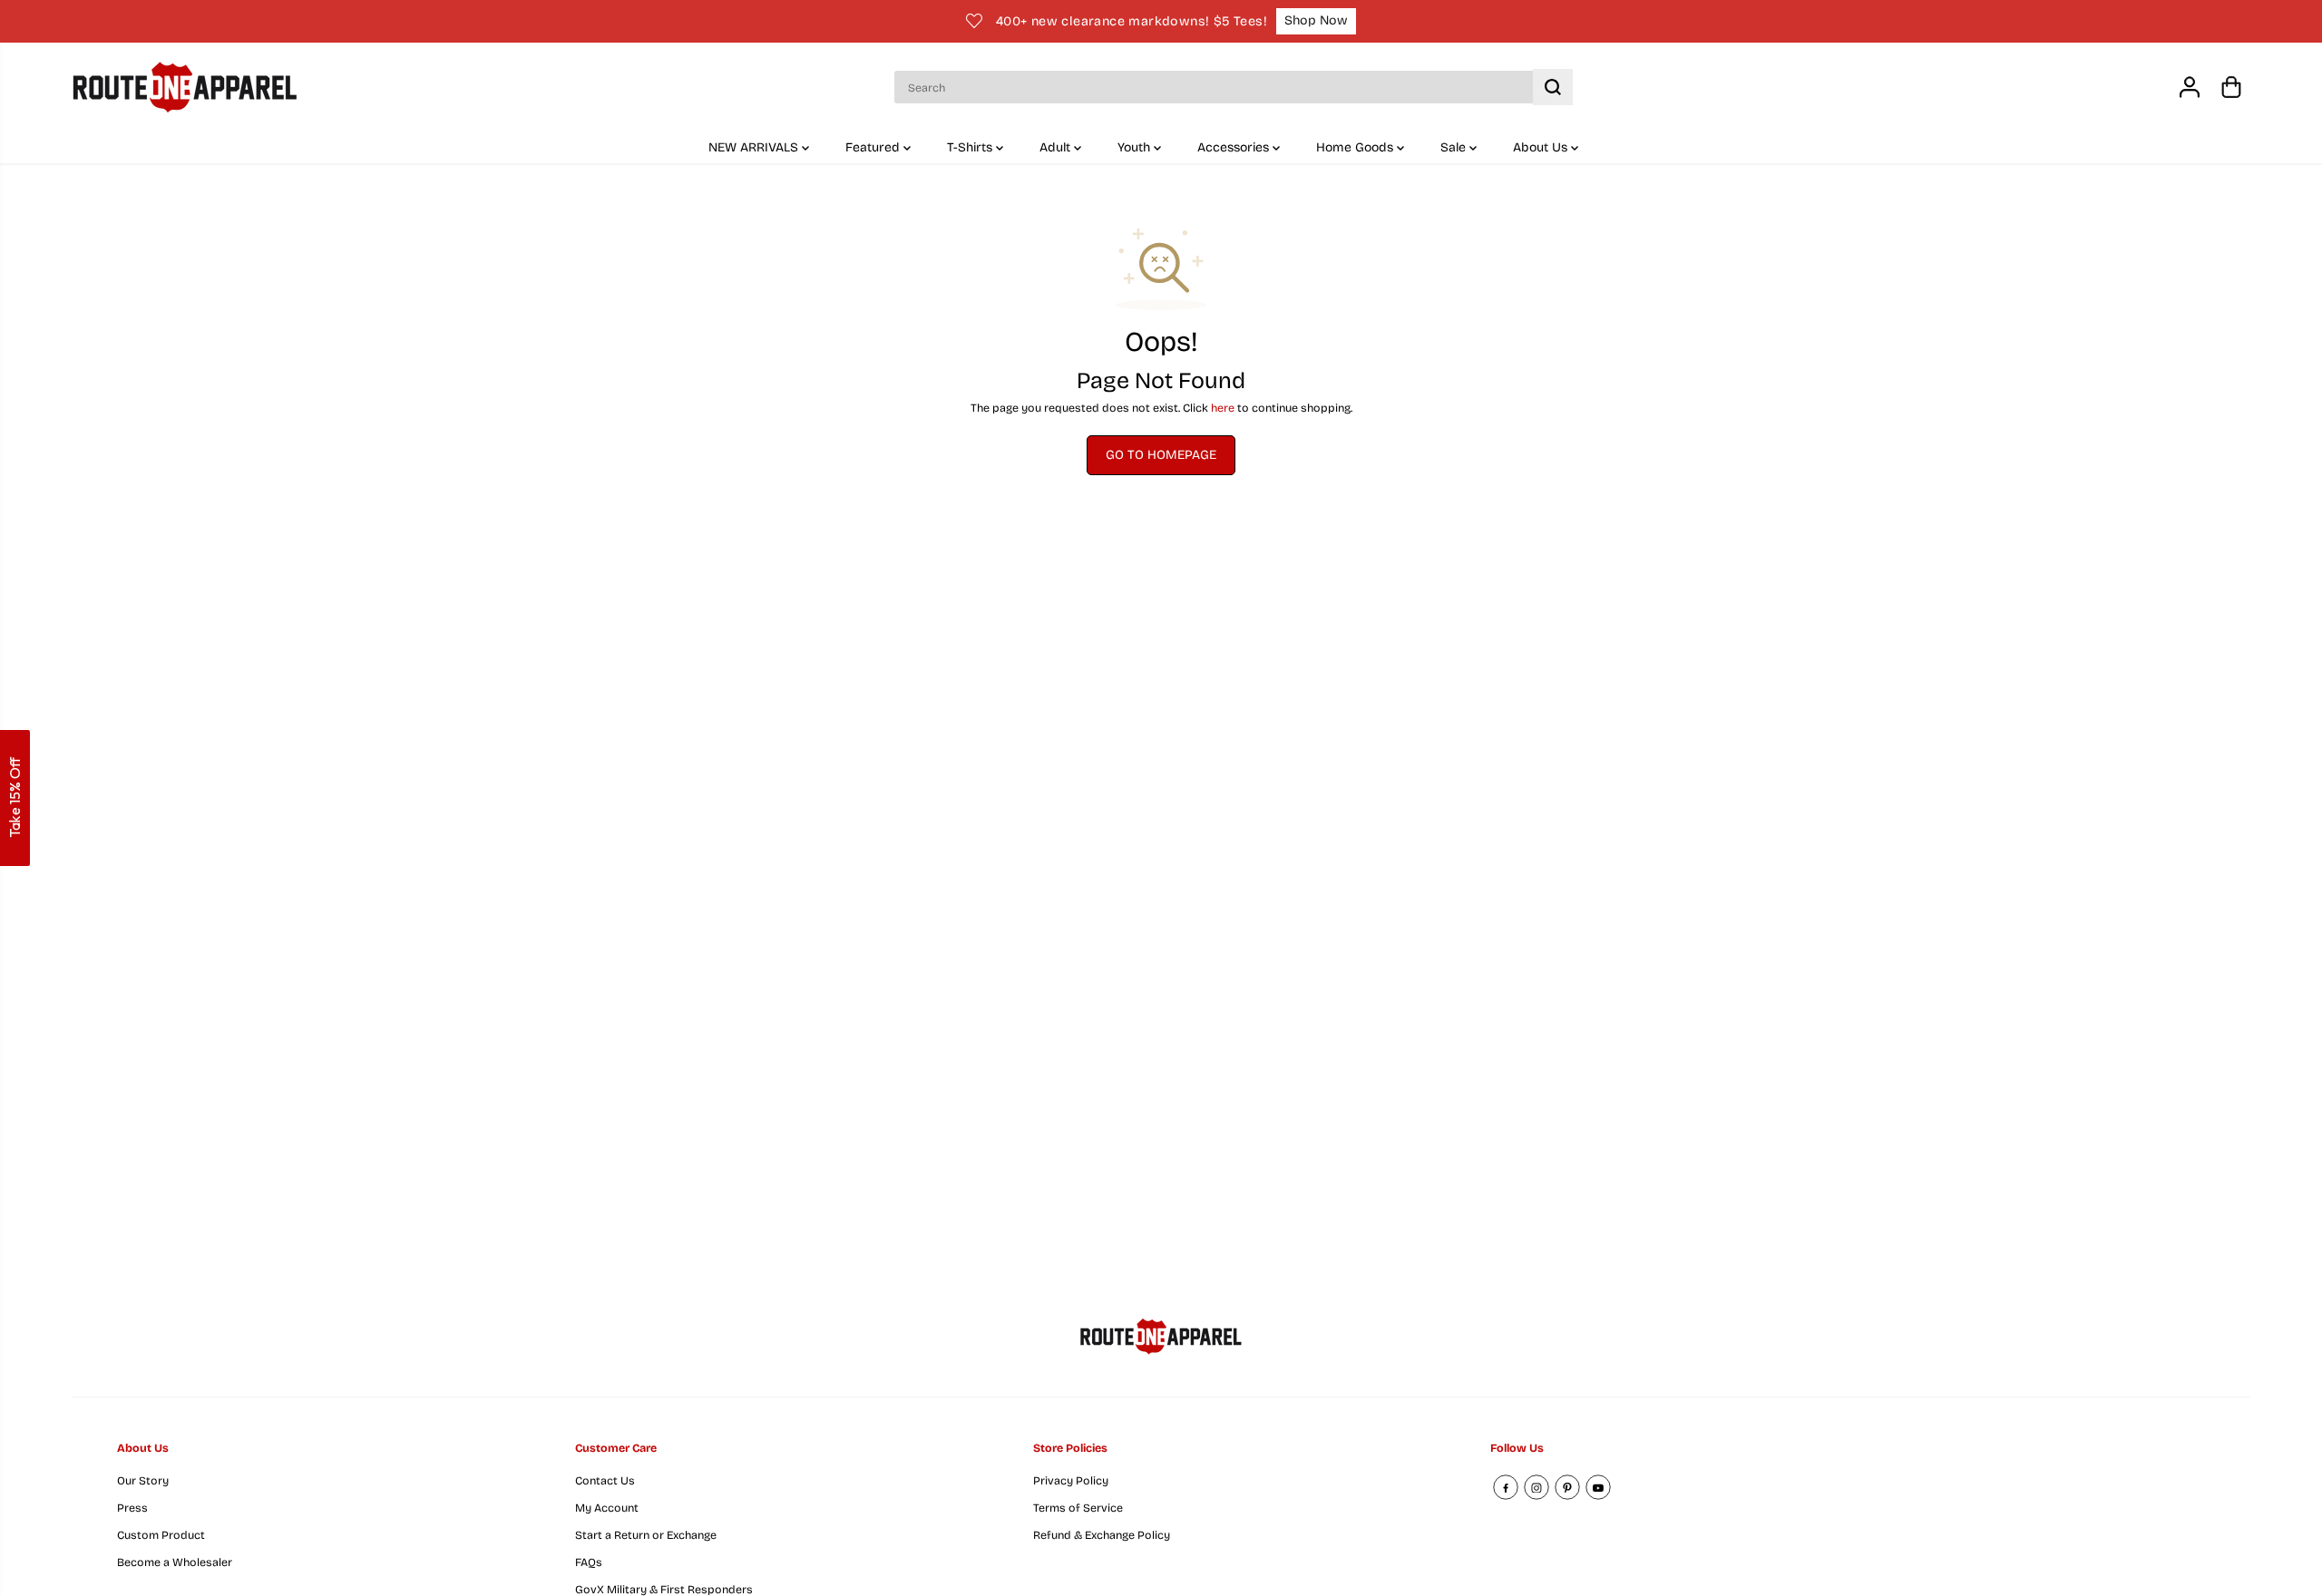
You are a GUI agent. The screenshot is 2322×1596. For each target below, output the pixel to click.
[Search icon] (1553, 87)
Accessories (1235, 147)
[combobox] (1233, 87)
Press (132, 1508)
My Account (607, 1508)
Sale (1455, 147)
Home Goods (1356, 147)
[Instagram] (1537, 1487)
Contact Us (605, 1480)
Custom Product (161, 1535)
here (1223, 408)
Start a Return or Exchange (646, 1535)
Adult (1057, 147)
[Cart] (2231, 87)
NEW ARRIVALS (755, 147)
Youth (1136, 147)
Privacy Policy (1071, 1480)
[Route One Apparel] (185, 88)
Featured (874, 147)
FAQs (589, 1562)
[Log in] (2190, 87)
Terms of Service (1078, 1508)
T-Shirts (971, 147)
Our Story (143, 1480)
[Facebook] (1506, 1487)
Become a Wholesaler (175, 1562)
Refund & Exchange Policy (1102, 1535)
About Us (1542, 147)
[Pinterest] (1567, 1487)
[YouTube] (1598, 1487)
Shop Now (1316, 20)
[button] (15, 798)
